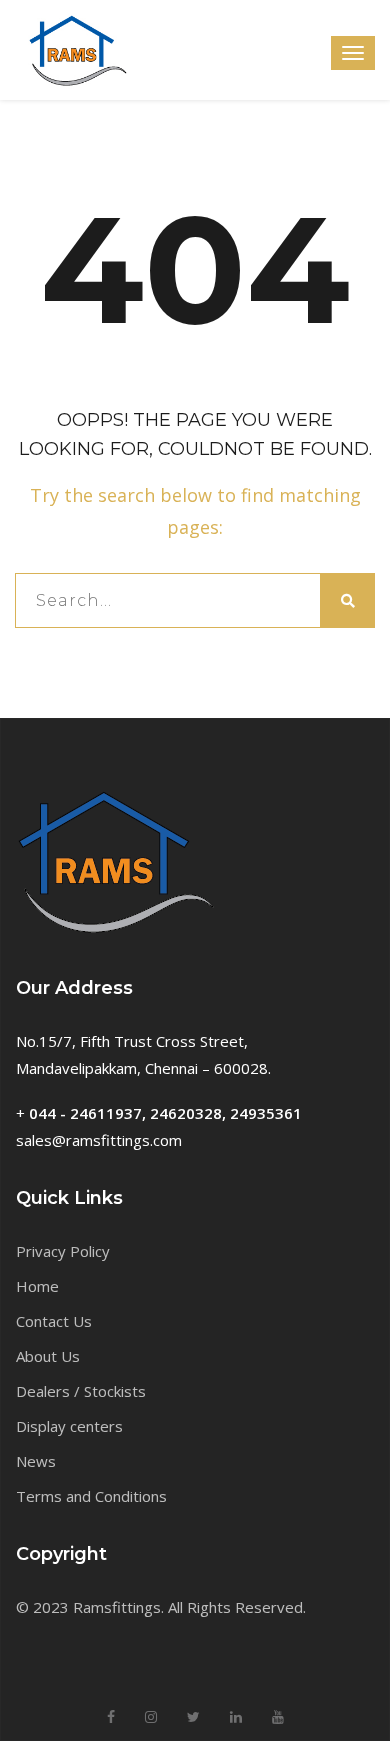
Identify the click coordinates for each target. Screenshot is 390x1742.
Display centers (69, 1426)
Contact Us (54, 1321)
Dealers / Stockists (81, 1391)
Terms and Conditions (91, 1496)
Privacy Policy (63, 1251)
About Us (48, 1356)
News (36, 1461)
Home (37, 1286)
